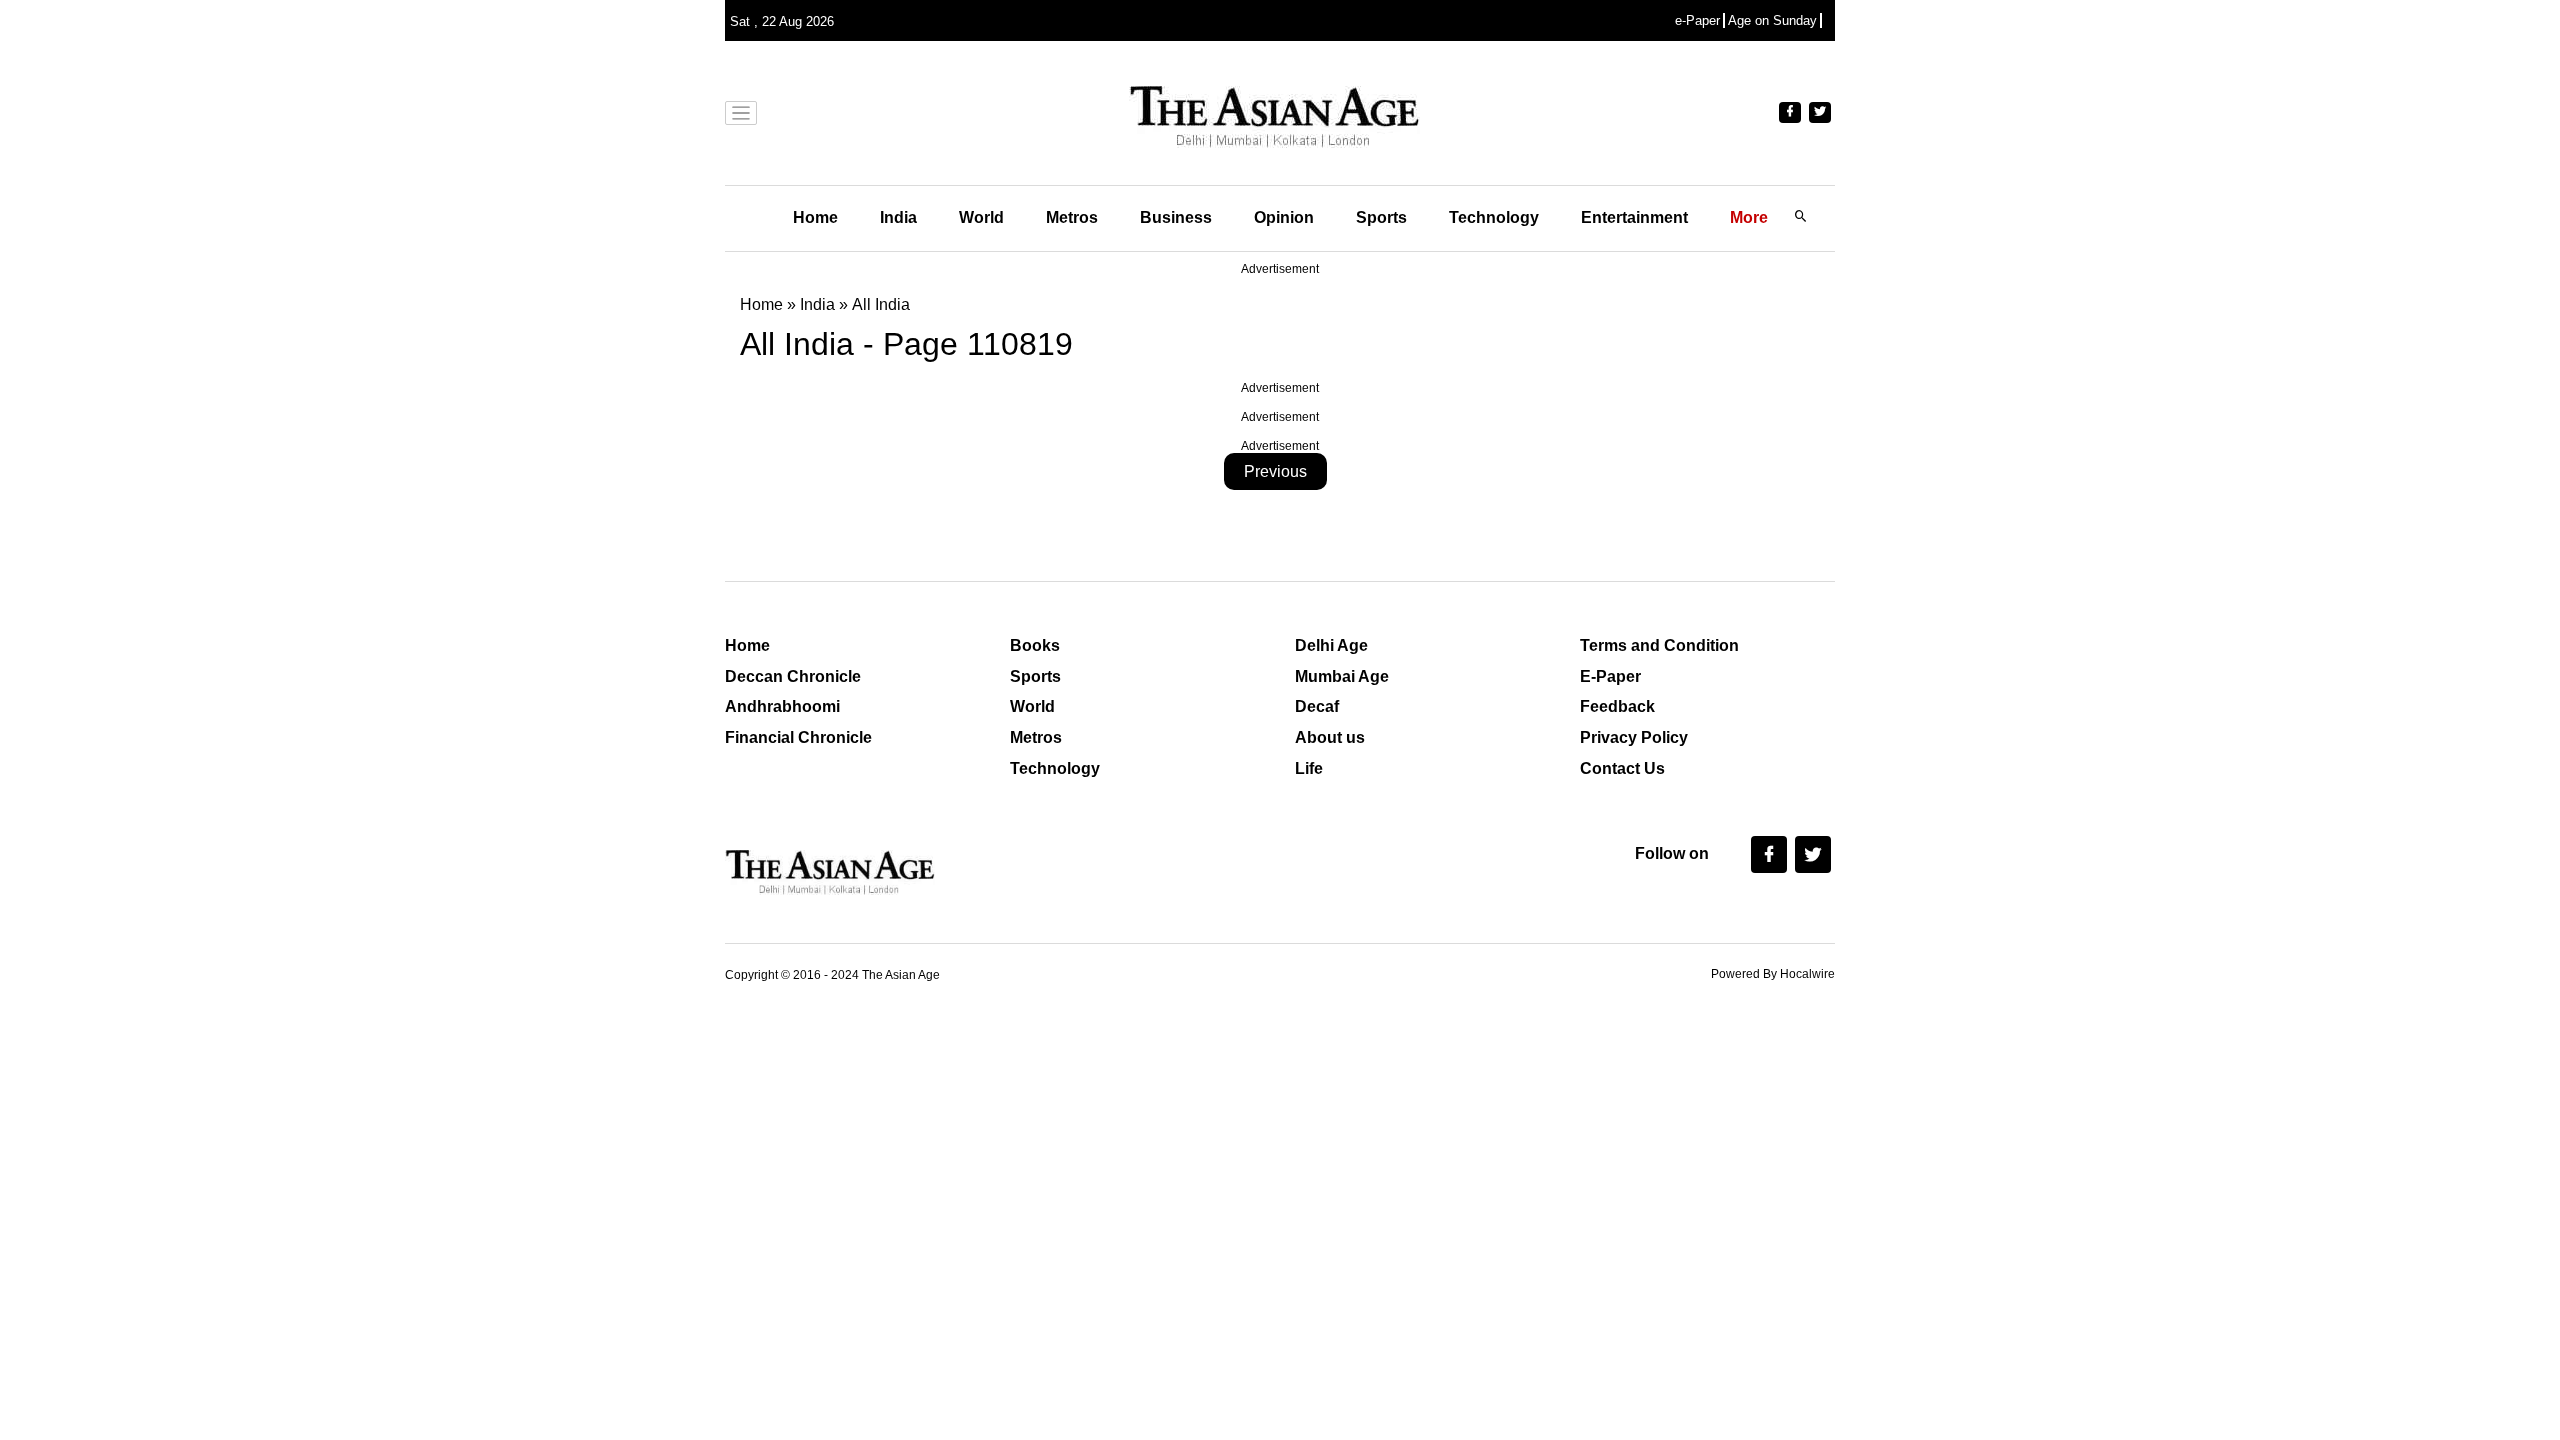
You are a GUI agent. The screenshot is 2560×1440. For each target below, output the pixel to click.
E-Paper (1610, 676)
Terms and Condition (1659, 645)
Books (1035, 645)
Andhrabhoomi (782, 706)
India (898, 217)
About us (1330, 737)
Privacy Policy (1634, 737)
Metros (1072, 217)
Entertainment (1634, 217)
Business (1176, 217)
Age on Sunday (1772, 20)
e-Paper (1697, 20)
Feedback (1617, 706)
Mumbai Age (1342, 676)
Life (1309, 768)
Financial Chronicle (798, 737)
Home (815, 217)
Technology (1494, 217)
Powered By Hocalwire (1773, 974)
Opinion (1284, 217)
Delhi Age (1331, 645)
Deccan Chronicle (793, 676)
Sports (1381, 217)
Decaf (1317, 706)
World (981, 217)
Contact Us (1622, 768)
